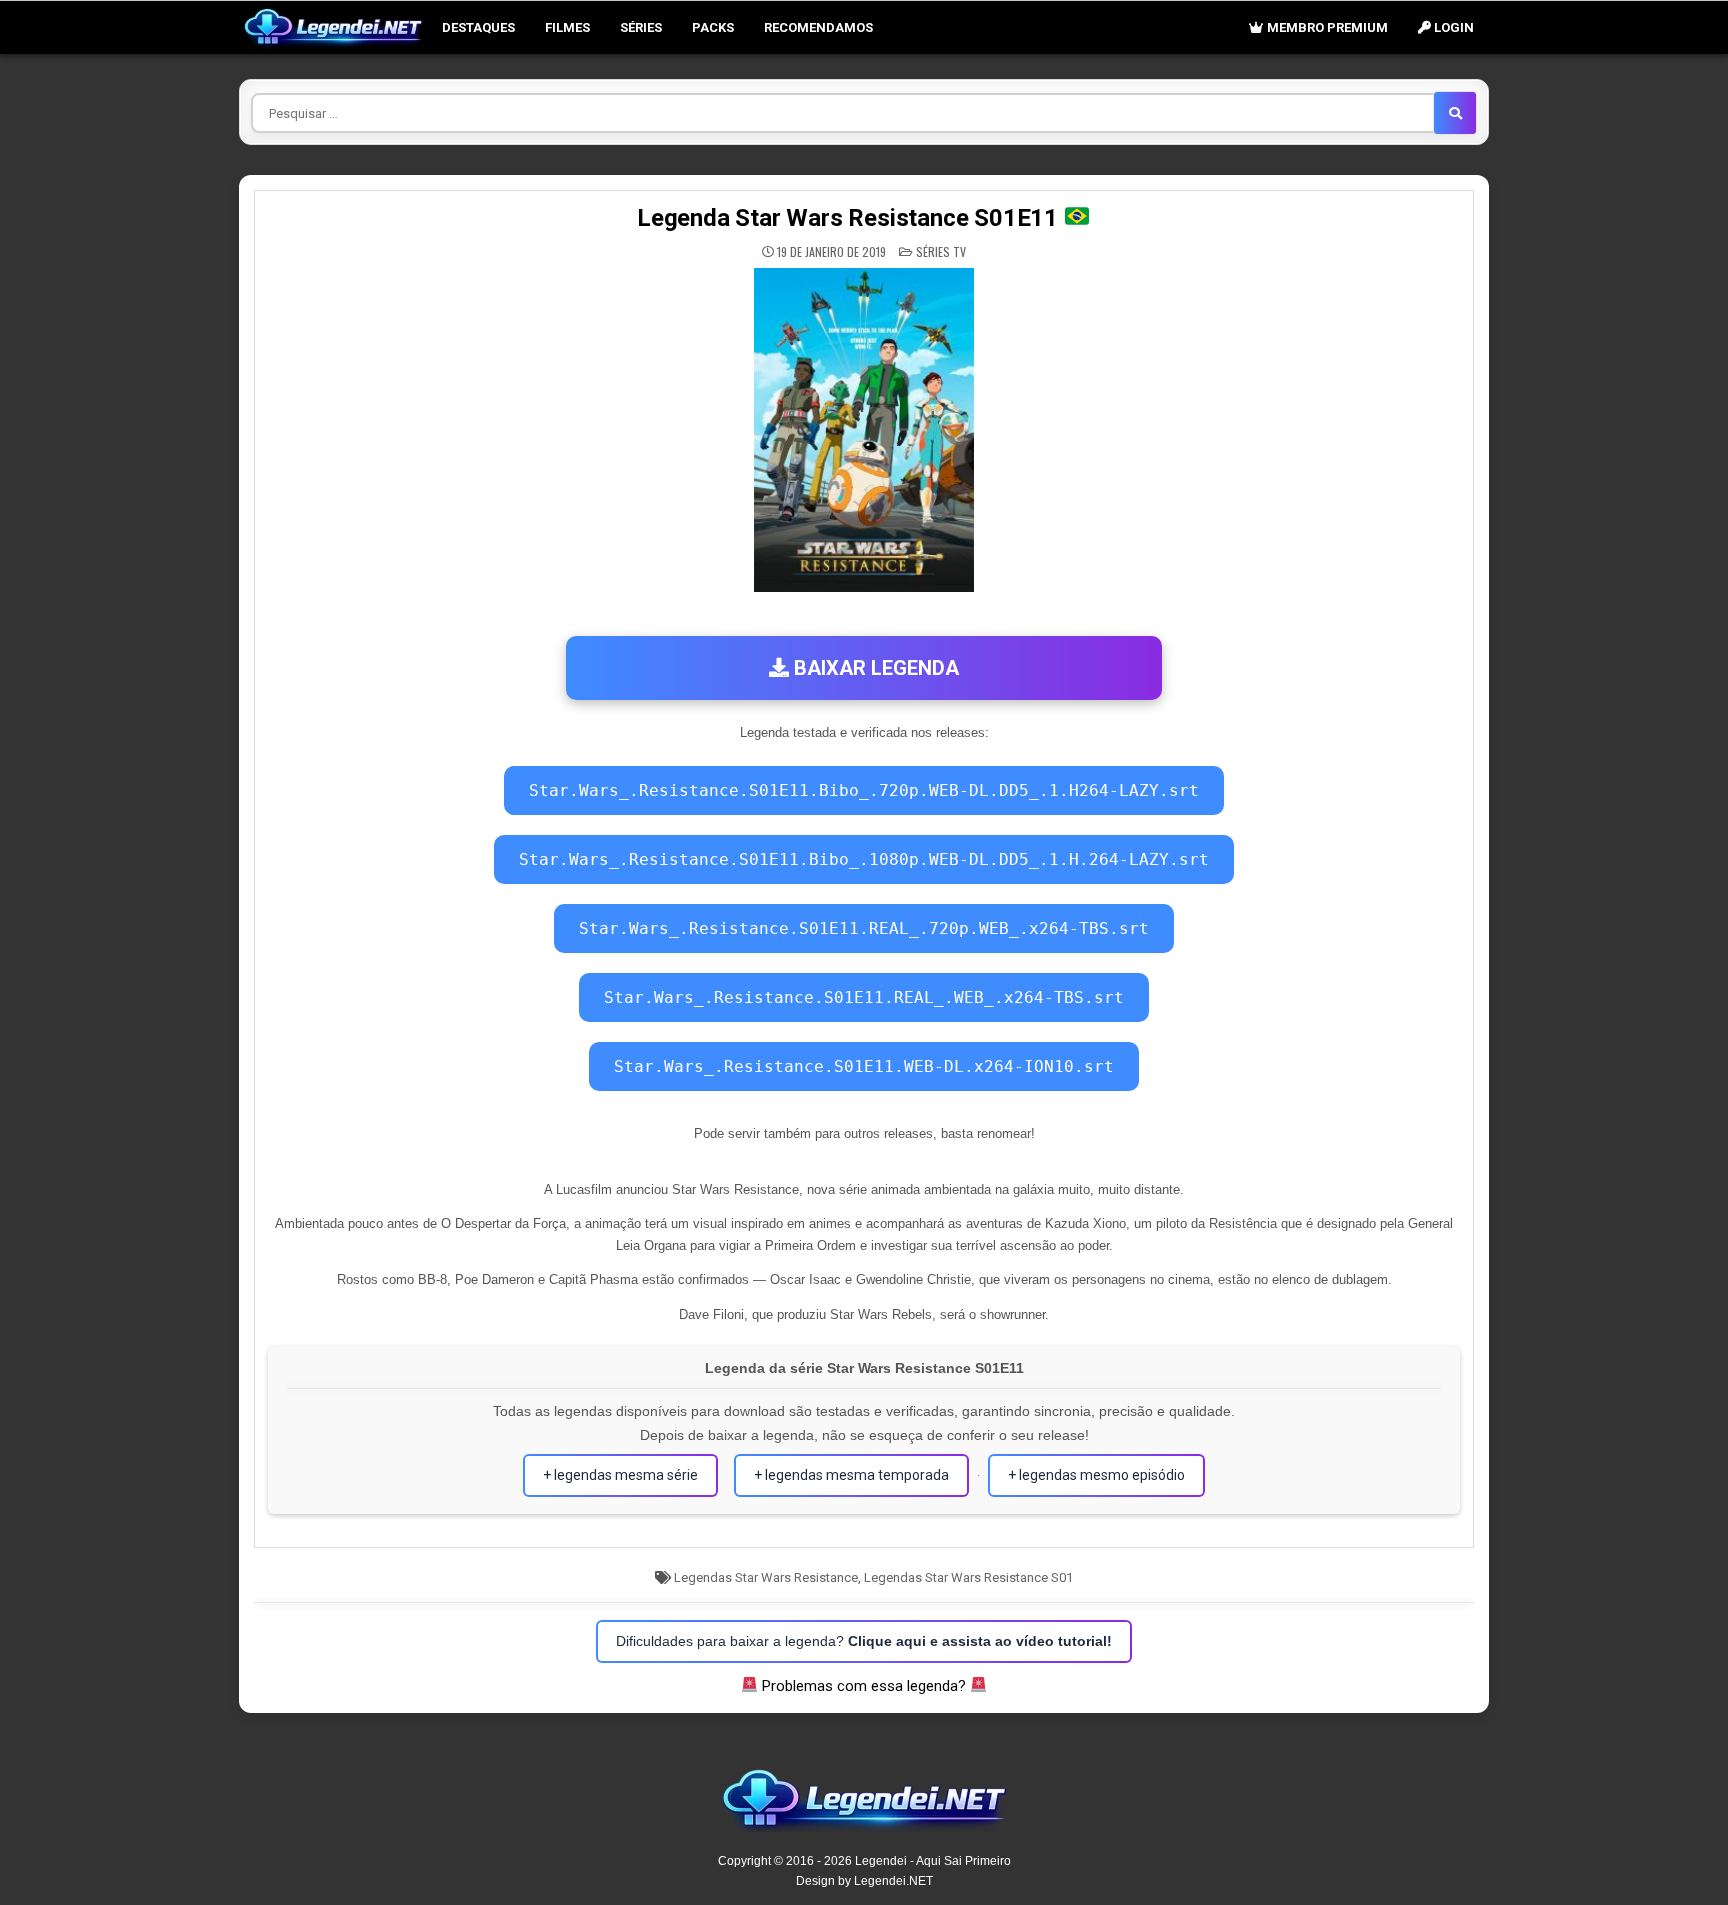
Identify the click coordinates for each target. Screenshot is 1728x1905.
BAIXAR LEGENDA (874, 668)
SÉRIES (641, 27)
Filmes (567, 27)
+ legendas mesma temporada (851, 1475)
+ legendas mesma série (620, 1475)
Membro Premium (1326, 27)
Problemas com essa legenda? (864, 1686)
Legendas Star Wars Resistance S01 (968, 1577)
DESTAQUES (478, 27)
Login (1452, 27)
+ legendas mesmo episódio (1096, 1475)
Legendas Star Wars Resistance (766, 1577)
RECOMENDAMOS (818, 27)
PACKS (713, 27)
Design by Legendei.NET (864, 1881)
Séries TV (941, 251)
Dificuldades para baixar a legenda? (864, 1641)
